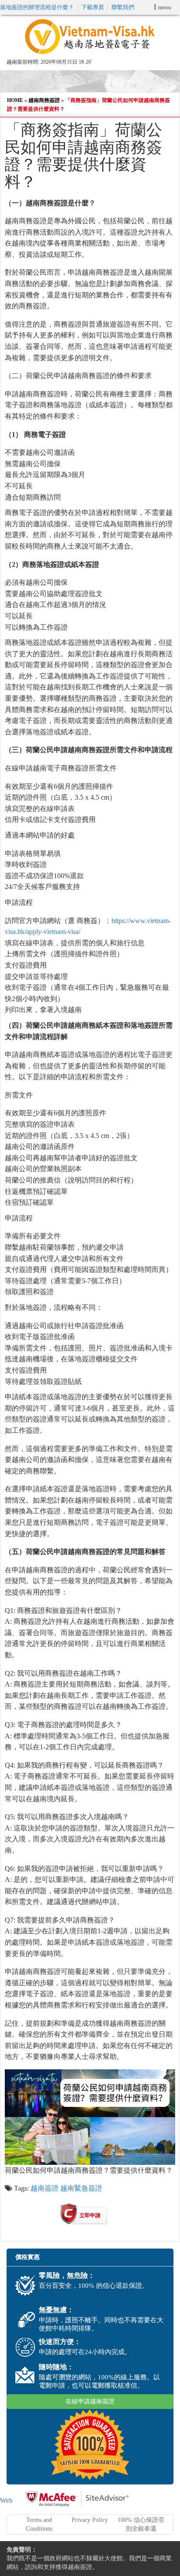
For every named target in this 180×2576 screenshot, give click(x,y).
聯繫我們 (123, 7)
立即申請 (90, 2215)
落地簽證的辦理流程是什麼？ (37, 7)
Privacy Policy (90, 2520)
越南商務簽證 (44, 100)
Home (15, 100)
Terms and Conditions (39, 2524)
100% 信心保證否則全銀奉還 (141, 2524)
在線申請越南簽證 (90, 2401)
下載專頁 (93, 7)
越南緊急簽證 (81, 2188)
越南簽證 (45, 2188)
